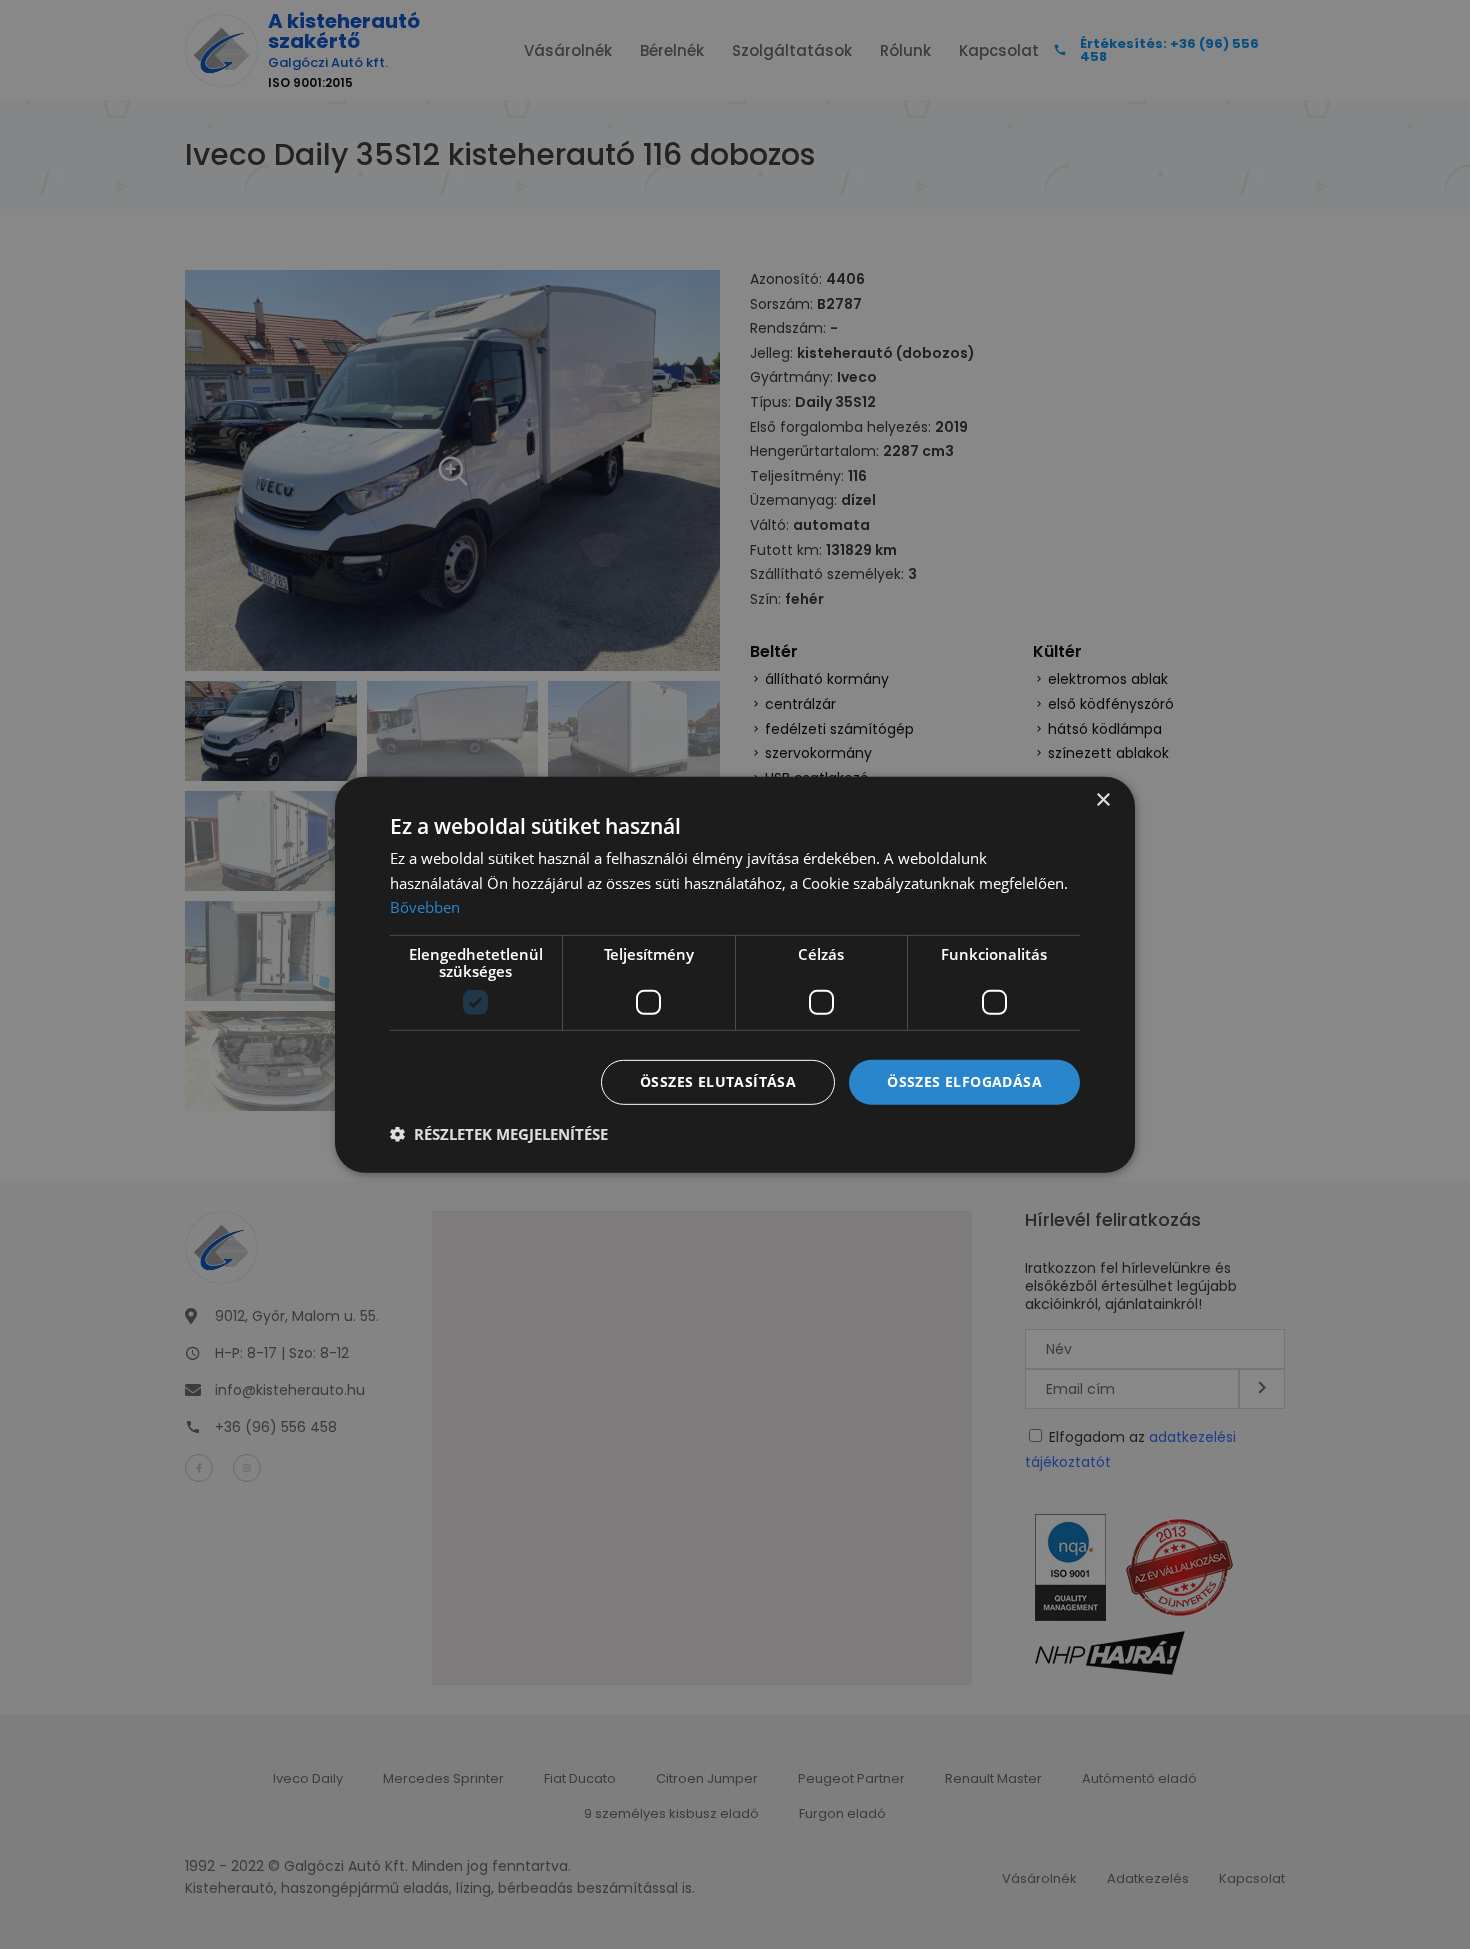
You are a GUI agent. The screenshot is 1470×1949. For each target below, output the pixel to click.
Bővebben (425, 907)
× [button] (1102, 799)
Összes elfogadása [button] (964, 1081)
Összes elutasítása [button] (718, 1081)
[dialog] (735, 974)
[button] (499, 1134)
